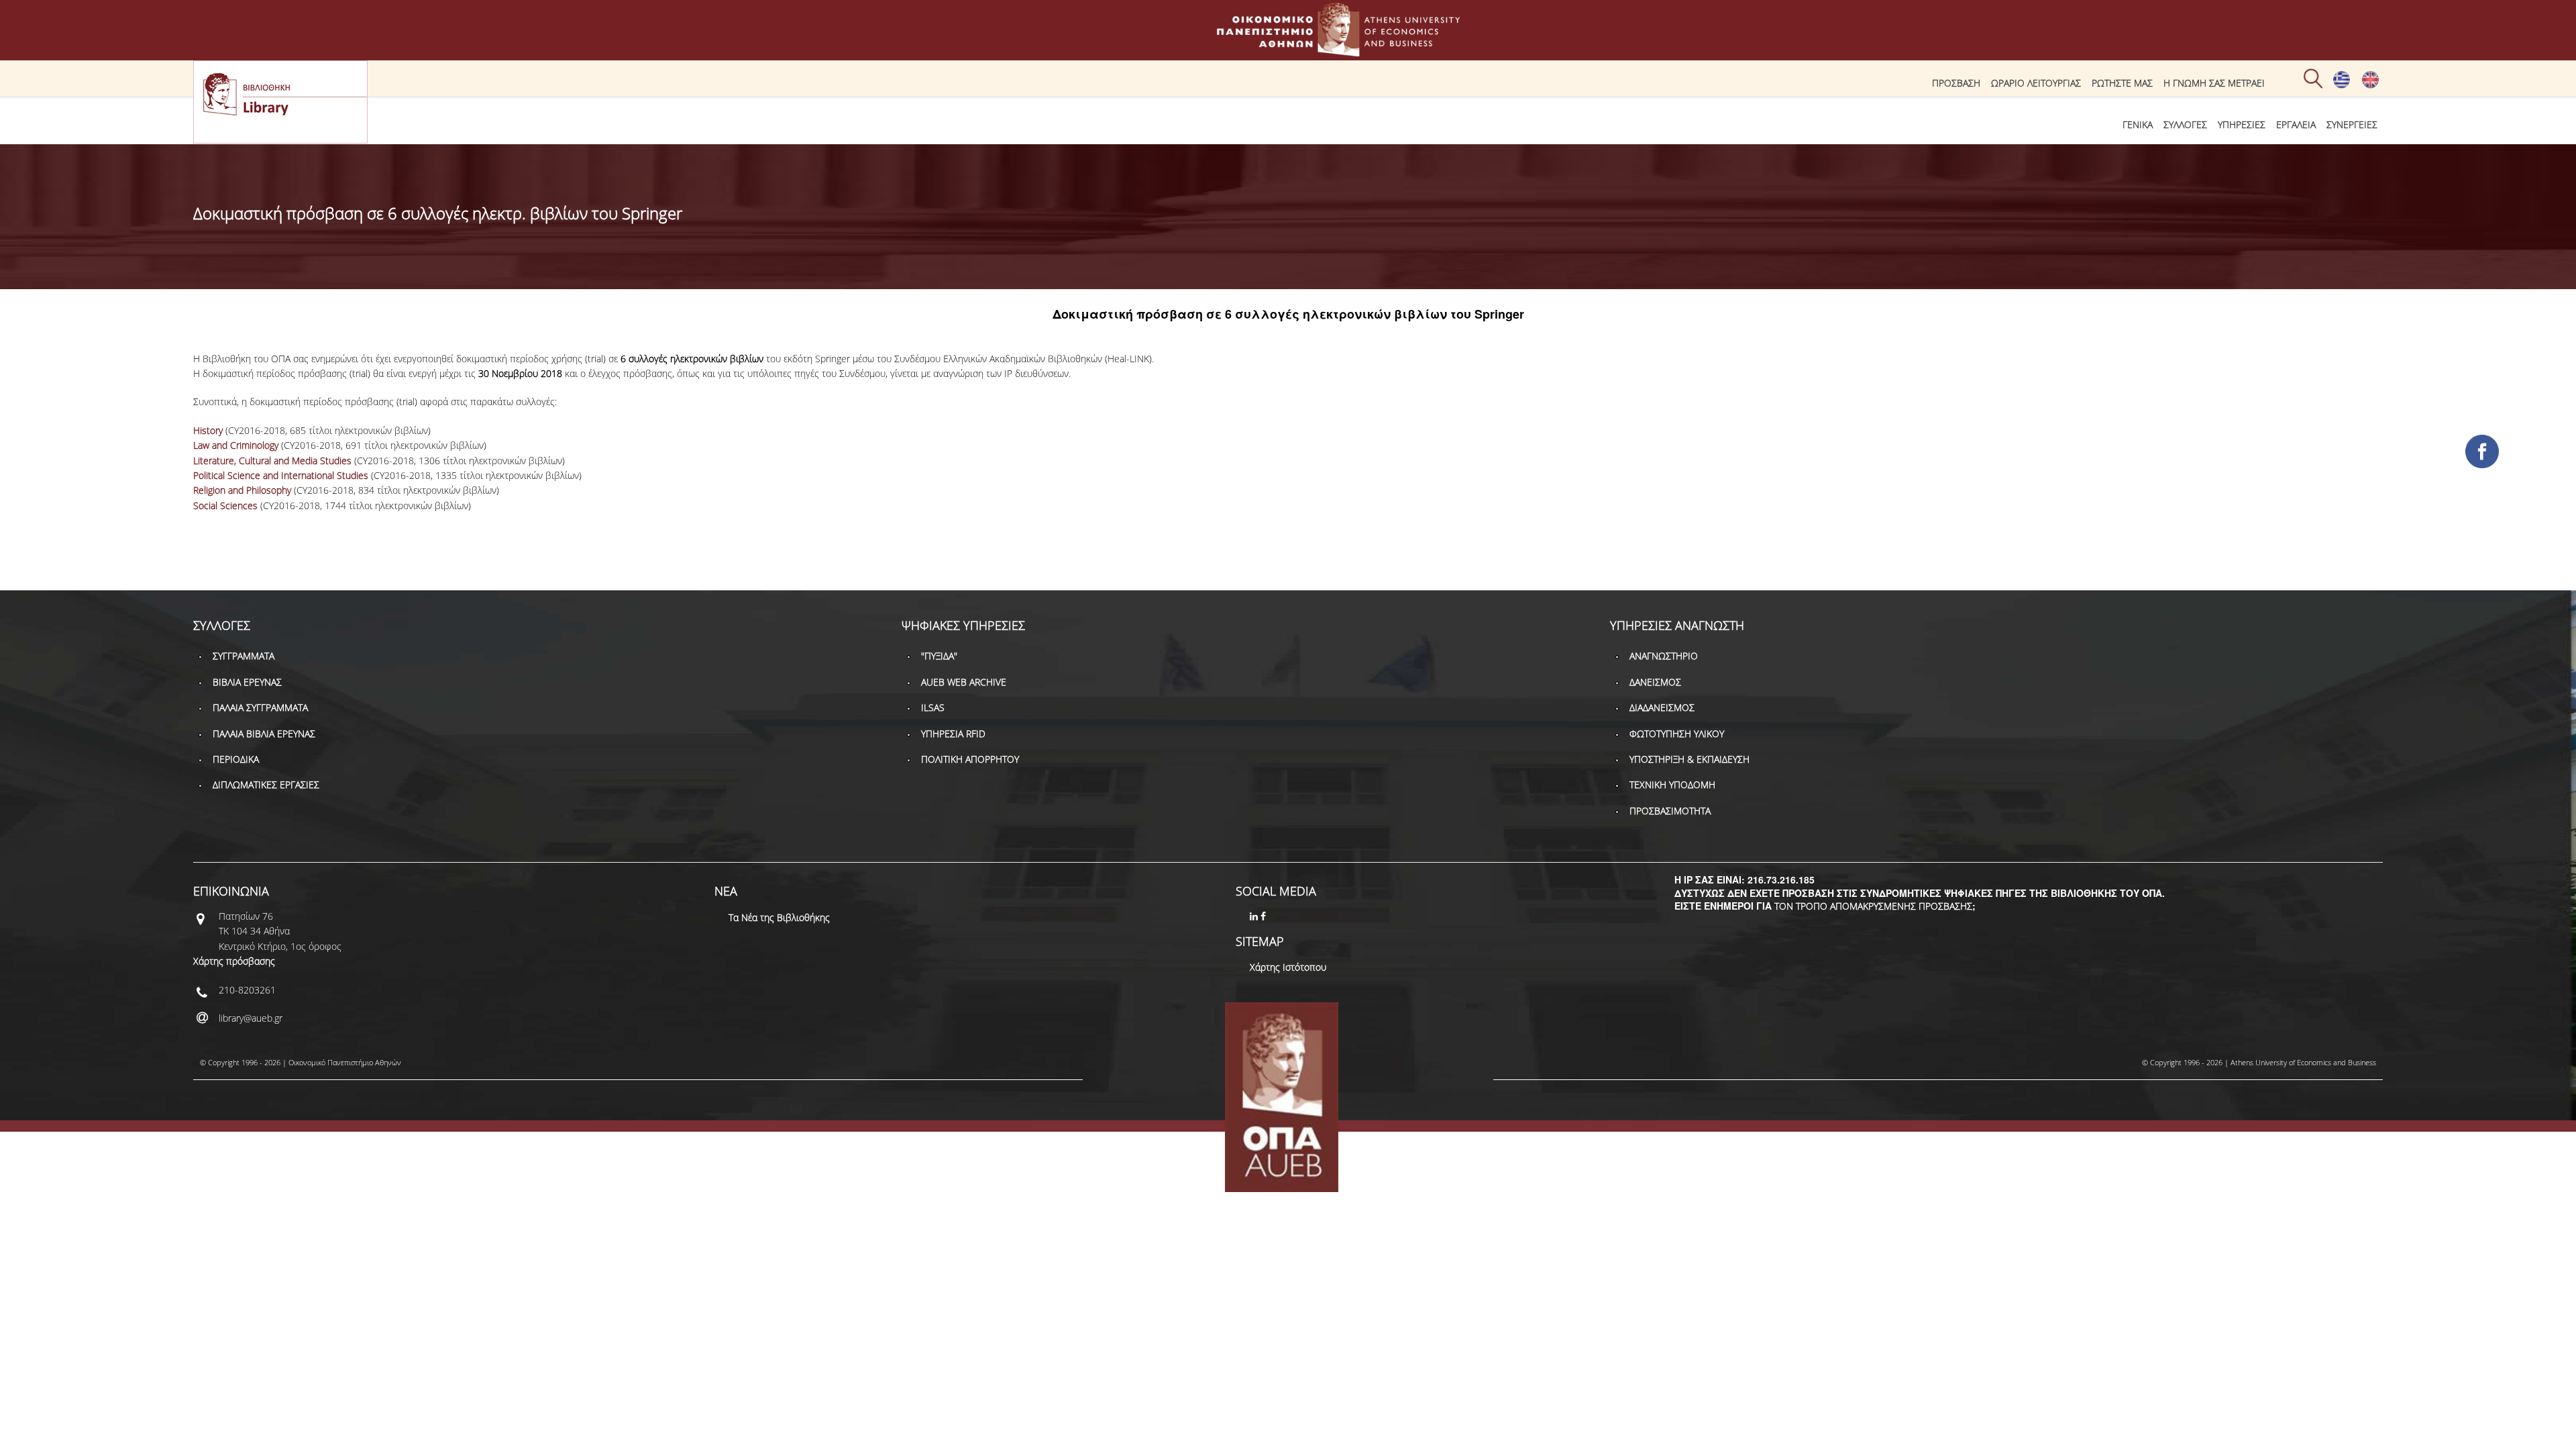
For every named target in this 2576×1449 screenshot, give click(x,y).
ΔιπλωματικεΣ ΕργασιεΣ (266, 785)
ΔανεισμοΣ (1655, 682)
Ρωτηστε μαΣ (2122, 83)
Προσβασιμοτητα (1670, 811)
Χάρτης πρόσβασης (234, 961)
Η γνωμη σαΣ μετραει (2214, 83)
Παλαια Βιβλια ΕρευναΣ (264, 734)
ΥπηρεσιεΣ (2242, 124)
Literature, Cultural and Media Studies (272, 461)
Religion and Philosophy (242, 490)
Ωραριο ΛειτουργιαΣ (2036, 83)
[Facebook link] (1265, 916)
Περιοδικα (236, 759)
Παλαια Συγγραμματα (260, 707)
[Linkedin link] (1255, 916)
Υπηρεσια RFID (953, 734)
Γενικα (2138, 124)
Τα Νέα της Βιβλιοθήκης (779, 917)
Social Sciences (225, 505)
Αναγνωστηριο (1664, 656)
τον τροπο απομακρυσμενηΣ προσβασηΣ (1873, 906)
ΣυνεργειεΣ (2352, 124)
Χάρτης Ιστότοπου (1288, 967)
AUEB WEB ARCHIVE (964, 682)
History (208, 430)
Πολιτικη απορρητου (970, 759)
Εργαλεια (2296, 124)
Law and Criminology (236, 445)
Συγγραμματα (244, 656)
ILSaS (933, 707)
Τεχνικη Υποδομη (1672, 785)
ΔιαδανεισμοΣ (1662, 707)
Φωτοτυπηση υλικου (1677, 734)
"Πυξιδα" (939, 656)
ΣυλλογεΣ (2185, 124)
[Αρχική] (1288, 50)
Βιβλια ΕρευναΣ (247, 682)
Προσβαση (1956, 83)
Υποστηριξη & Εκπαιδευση (1689, 759)
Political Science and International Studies (281, 475)
